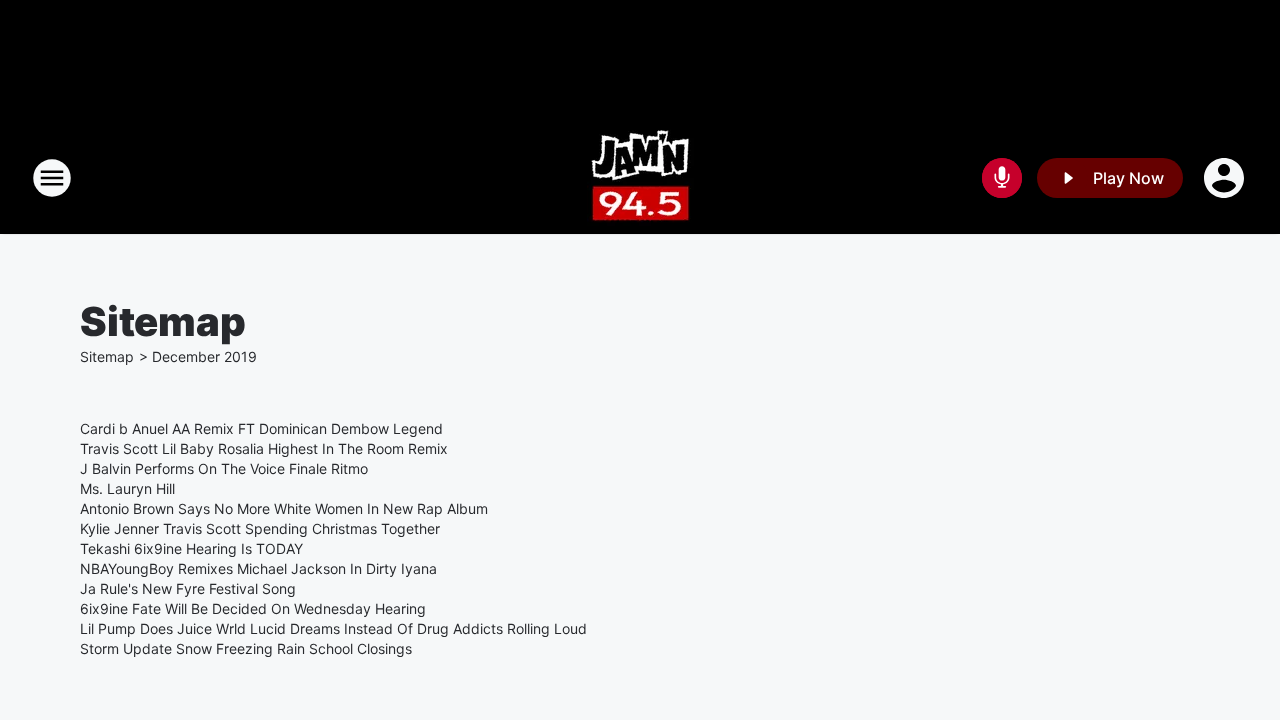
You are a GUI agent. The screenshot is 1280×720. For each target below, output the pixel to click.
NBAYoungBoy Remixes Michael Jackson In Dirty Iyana (258, 568)
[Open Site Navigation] (52, 178)
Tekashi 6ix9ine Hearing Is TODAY (191, 548)
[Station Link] (640, 178)
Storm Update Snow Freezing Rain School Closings (246, 648)
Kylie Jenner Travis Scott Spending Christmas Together (260, 528)
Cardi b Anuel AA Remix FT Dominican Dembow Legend (261, 428)
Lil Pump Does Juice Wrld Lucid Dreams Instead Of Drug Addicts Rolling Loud (333, 628)
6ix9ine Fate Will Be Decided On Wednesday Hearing (253, 608)
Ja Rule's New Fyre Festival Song (188, 588)
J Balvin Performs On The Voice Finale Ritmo (224, 468)
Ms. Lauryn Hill (127, 488)
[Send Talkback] (1002, 178)
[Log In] (1226, 178)
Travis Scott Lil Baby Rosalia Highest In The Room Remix (264, 448)
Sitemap (107, 356)
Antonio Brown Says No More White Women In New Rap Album (284, 508)
